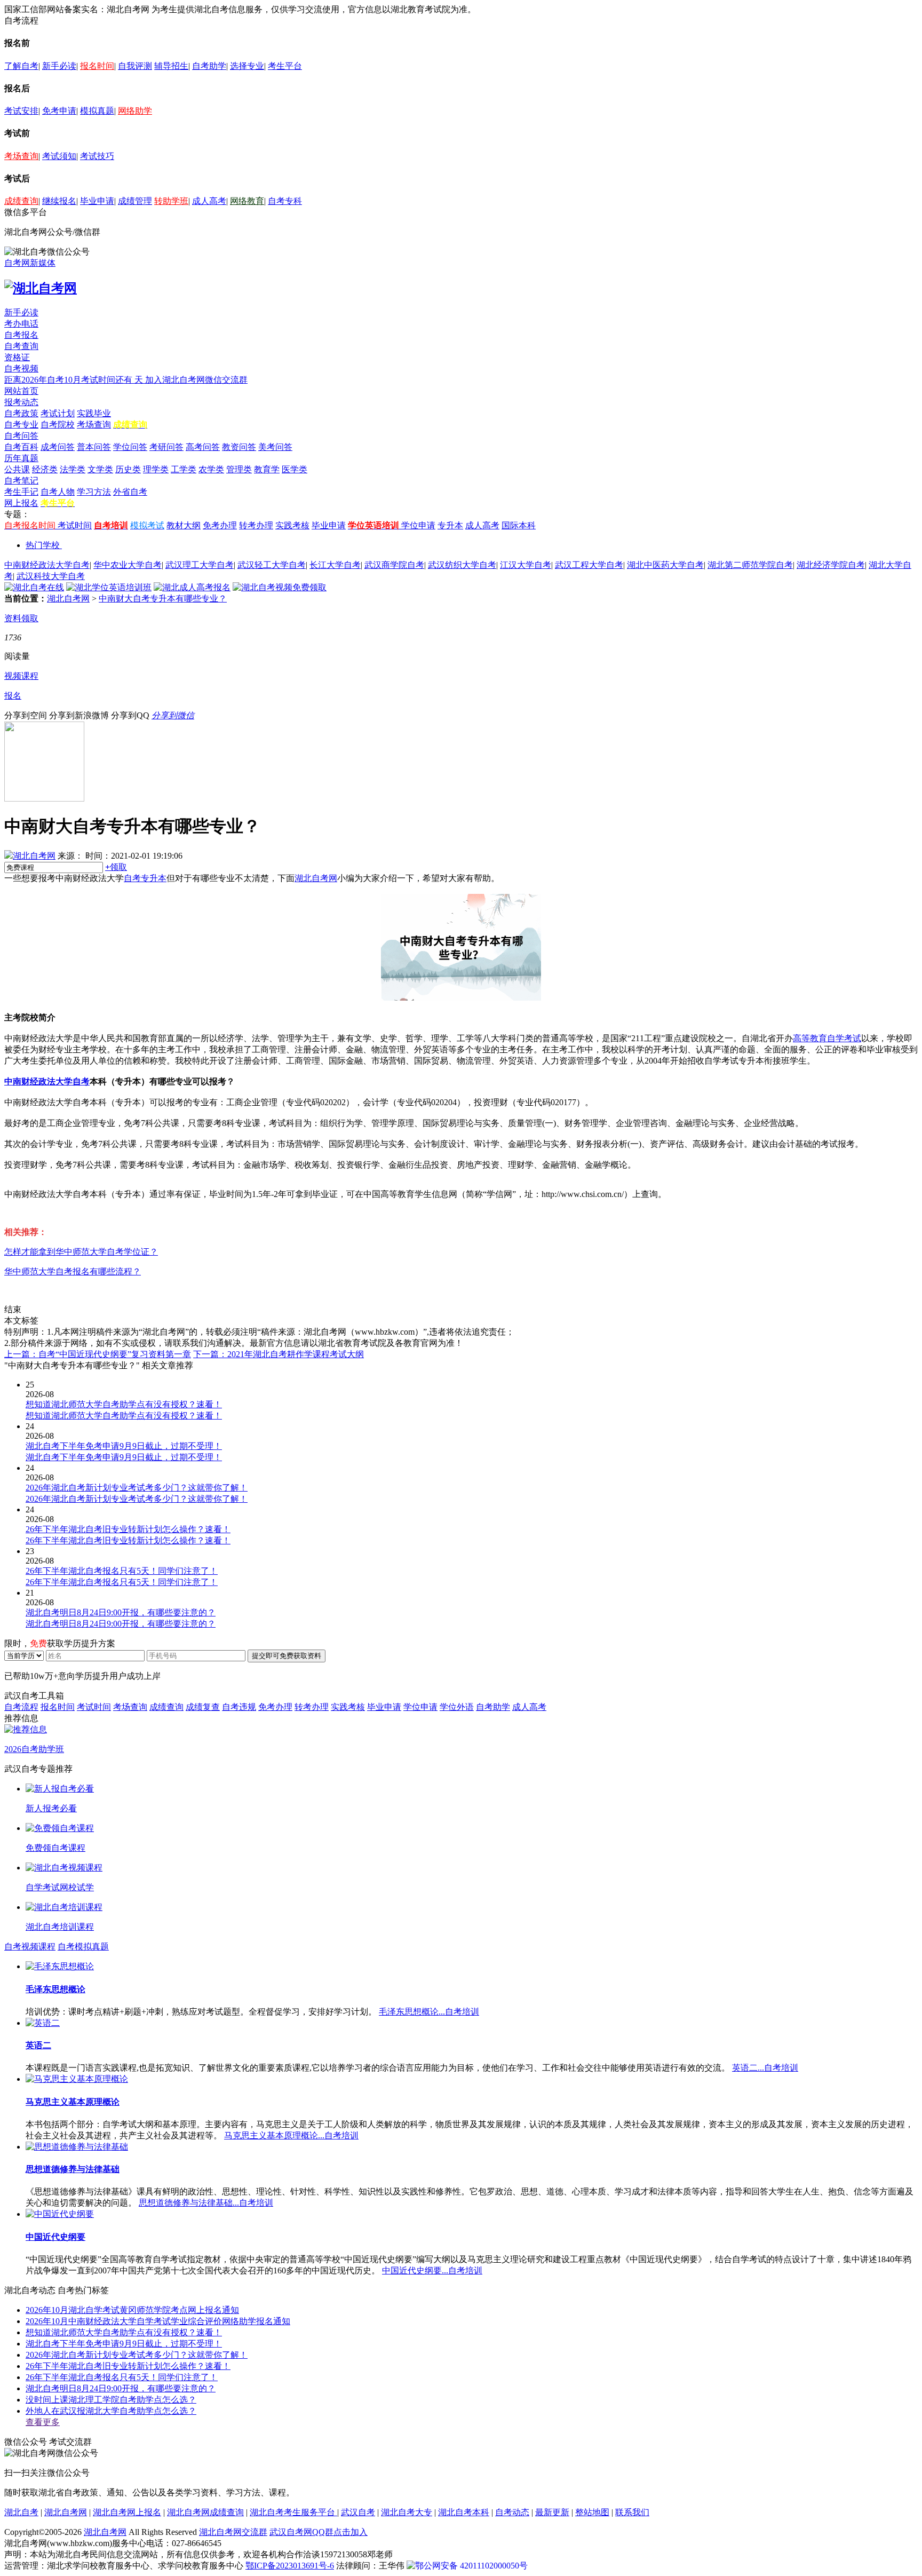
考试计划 (58, 413)
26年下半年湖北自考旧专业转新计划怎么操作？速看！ (128, 2366)
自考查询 (21, 346)
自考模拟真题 (83, 1947)
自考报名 (21, 335)
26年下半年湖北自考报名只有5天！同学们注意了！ (122, 2377)
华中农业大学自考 (128, 565)
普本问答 (94, 447)
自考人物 (58, 492)
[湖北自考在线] (34, 587)
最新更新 (552, 2512)
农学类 (211, 469)
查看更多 (43, 2422)
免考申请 (59, 111)
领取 (116, 867)
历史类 (128, 469)
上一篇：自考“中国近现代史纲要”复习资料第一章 (98, 1354)
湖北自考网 (68, 599)
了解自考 (21, 66)
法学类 (73, 469)
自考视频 (21, 368)
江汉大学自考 (526, 565)
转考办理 (256, 525)
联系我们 (632, 2512)
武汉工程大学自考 (589, 565)
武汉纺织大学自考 (462, 565)
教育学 (267, 469)
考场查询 (21, 156)
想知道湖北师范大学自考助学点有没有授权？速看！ (124, 2332)
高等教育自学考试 (827, 1038)
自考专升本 (145, 878)
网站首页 (21, 391)
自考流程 (21, 1707)
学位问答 (130, 447)
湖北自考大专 (407, 2512)
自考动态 (512, 2512)
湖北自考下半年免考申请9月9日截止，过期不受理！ (124, 2344)
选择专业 (247, 66)
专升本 (450, 525)
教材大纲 (184, 525)
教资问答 (239, 447)
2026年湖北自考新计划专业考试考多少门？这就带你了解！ (137, 2355)
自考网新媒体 (30, 263)
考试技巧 (97, 156)
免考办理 (220, 525)
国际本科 (519, 525)
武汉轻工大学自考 (272, 565)
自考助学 (209, 66)
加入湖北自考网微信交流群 (196, 380)
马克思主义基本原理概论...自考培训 (291, 2135)
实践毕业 (94, 413)
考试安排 (21, 111)
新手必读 (59, 66)
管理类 (239, 469)
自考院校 (58, 425)
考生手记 (21, 492)
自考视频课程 (30, 1947)
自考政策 (21, 413)
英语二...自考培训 (765, 2068)
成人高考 (209, 201)
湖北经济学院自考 (831, 565)
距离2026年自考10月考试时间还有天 (75, 380)
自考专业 (21, 425)
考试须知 (59, 156)
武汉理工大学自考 (200, 565)
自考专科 (285, 201)
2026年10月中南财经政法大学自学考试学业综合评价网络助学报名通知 (158, 2321)
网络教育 (247, 201)
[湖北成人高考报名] (192, 587)
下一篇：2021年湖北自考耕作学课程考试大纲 (279, 1354)
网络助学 (135, 111)
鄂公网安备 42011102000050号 (471, 2566)
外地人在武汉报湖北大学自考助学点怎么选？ (111, 2411)
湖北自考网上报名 (127, 2512)
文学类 (100, 469)
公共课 (17, 469)
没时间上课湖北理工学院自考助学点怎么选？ (111, 2400)
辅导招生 (171, 66)
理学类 (156, 469)
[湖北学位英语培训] (109, 587)
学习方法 (94, 492)
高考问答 (203, 447)
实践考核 (292, 525)
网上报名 (21, 503)
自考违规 (239, 1707)
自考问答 (21, 436)
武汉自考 (358, 2512)
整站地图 (592, 2512)
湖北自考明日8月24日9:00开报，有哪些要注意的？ (121, 2388)
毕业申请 (97, 201)
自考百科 (21, 447)
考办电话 (21, 324)
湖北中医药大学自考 (665, 565)
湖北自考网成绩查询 (205, 2512)
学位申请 (418, 525)
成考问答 (58, 447)
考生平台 (285, 66)
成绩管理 (135, 201)
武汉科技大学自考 (51, 576)
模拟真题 (97, 111)
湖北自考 (21, 2512)
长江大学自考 (335, 565)
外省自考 (130, 492)
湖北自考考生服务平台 (293, 2512)
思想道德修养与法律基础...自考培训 (206, 2203)
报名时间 (97, 66)
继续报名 (59, 201)
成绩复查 (203, 1707)
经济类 (45, 469)
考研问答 (166, 447)
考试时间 (75, 525)
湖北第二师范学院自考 (750, 565)
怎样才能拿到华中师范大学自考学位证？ (81, 1252)
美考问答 (275, 447)
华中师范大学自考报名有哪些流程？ (73, 1271)
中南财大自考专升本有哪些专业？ (163, 599)
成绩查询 (21, 201)
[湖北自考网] (41, 288)
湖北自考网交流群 (233, 2532)
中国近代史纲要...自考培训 (432, 2270)
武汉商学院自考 (394, 565)
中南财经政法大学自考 (47, 565)
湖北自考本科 (464, 2512)
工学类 (184, 469)
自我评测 (135, 66)
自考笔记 (21, 481)
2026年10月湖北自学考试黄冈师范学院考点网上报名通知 (132, 2310)
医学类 (295, 469)
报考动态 (21, 402)
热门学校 (43, 545)
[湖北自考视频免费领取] (280, 587)
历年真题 (21, 458)
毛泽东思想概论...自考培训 (429, 2012)
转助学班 (171, 201)
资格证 (17, 357)
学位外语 (457, 1707)
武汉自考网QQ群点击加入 (319, 2532)
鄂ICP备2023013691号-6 (290, 2566)
